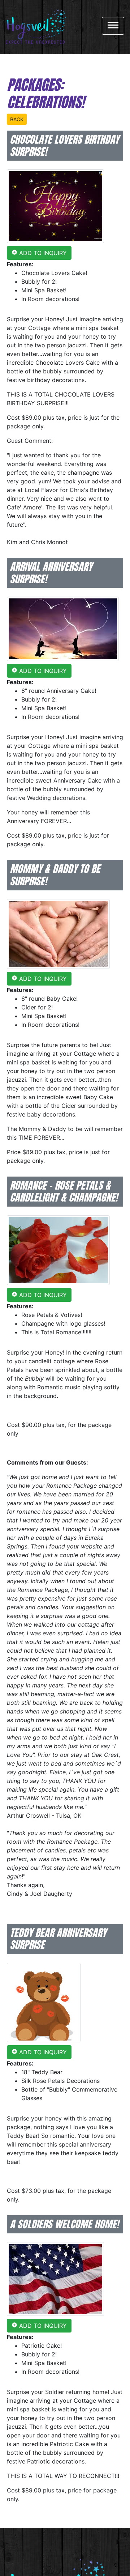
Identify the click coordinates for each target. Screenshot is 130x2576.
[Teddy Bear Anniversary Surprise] (44, 2002)
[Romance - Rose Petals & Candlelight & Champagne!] (58, 1250)
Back (17, 119)
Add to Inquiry (39, 253)
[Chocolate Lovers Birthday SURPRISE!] (55, 206)
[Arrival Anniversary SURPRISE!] (63, 628)
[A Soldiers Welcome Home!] (55, 2278)
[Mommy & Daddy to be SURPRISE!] (58, 933)
